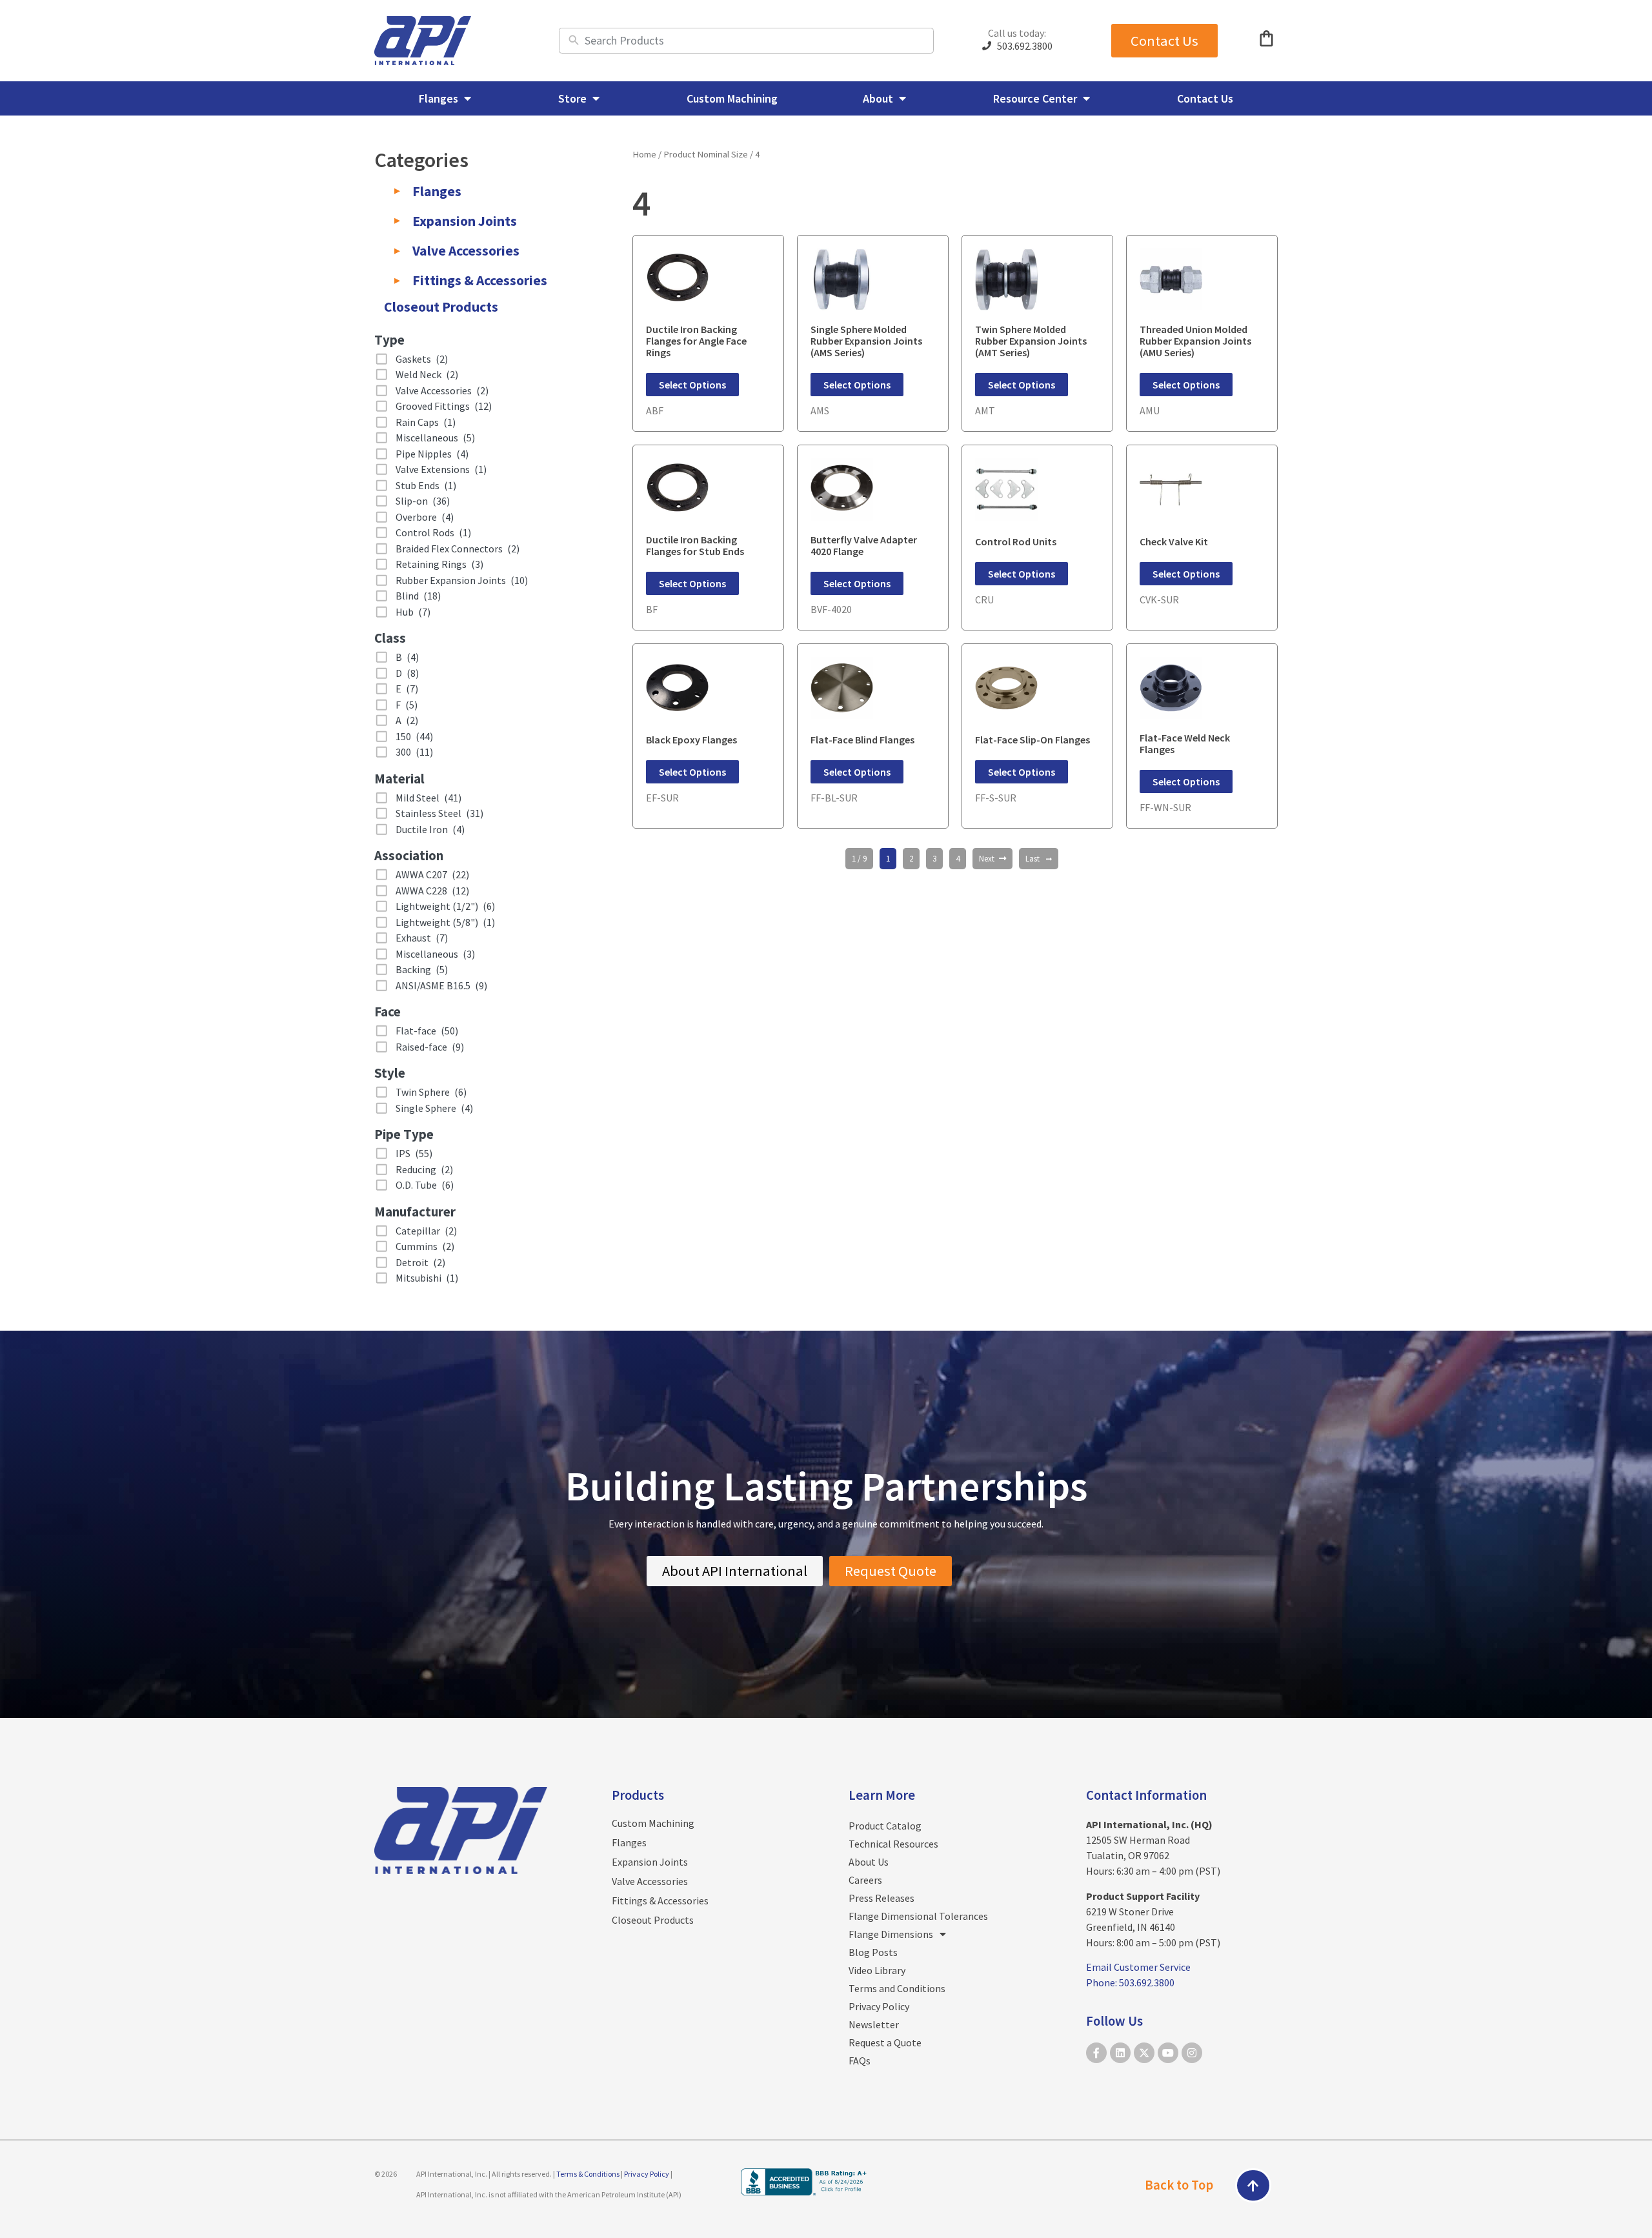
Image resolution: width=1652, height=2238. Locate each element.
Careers (865, 1880)
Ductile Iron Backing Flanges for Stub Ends (695, 545)
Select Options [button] (692, 385)
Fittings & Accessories (660, 1900)
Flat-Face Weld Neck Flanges (1185, 743)
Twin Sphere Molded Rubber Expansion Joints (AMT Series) (1031, 341)
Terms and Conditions (897, 1988)
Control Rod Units (1016, 541)
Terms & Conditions (588, 2174)
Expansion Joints (650, 1862)
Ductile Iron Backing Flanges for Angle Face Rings (696, 341)
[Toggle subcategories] (397, 191)
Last (1032, 859)
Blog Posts (873, 1952)
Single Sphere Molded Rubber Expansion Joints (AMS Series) (866, 341)
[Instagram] (1192, 2053)
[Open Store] (596, 98)
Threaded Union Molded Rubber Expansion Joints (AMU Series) (1195, 341)
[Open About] (902, 98)
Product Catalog (885, 1826)
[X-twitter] (1144, 2053)
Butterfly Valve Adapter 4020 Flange (864, 545)
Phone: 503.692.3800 (1130, 1982)
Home (644, 154)
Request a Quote (885, 2042)
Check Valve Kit (1174, 541)
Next (987, 859)
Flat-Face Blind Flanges (862, 740)
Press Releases (881, 1898)
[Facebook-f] (1096, 2053)
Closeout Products (653, 1920)
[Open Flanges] (467, 98)
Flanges (629, 1842)
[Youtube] (1168, 2053)
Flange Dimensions (891, 1934)
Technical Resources (893, 1844)
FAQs (860, 2061)
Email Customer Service (1138, 1967)
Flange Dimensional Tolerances (918, 1916)
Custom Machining (653, 1823)
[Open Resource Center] (1086, 98)
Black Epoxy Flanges (691, 740)
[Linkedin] (1120, 2053)
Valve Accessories (650, 1881)
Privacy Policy (879, 2006)
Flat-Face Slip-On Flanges (1032, 740)
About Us (869, 1862)
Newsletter (874, 2024)
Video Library (877, 1970)
